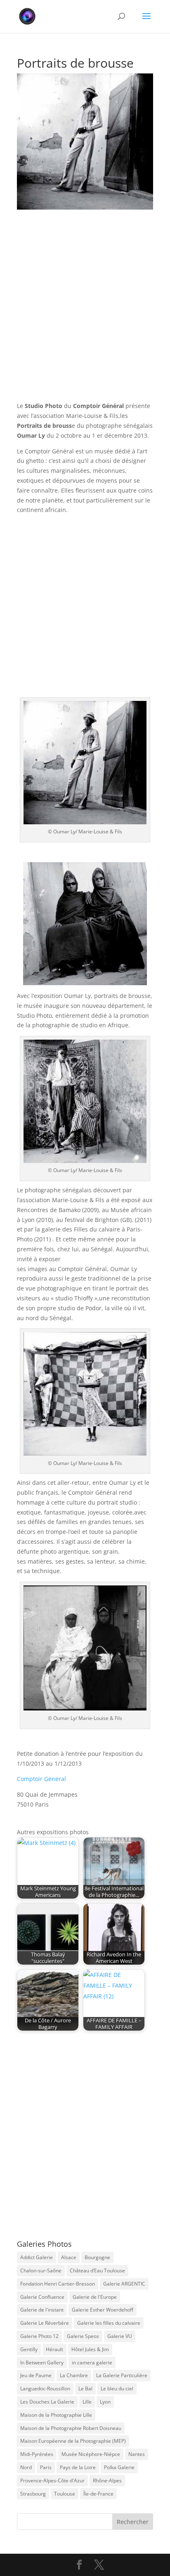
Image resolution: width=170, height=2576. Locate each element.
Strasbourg (33, 2494)
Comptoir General (41, 1779)
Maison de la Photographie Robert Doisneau (71, 2428)
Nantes (137, 2454)
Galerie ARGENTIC (124, 2284)
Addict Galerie (37, 2257)
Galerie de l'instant (42, 2310)
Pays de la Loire (78, 2467)
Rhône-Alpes (107, 2480)
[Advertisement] (85, 313)
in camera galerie (92, 2363)
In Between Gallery (42, 2363)
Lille (87, 2402)
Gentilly (29, 2349)
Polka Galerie (119, 2467)
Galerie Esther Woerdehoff (103, 2310)
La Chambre (74, 2375)
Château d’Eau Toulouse (97, 2271)
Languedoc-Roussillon (45, 2388)
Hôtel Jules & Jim (90, 2349)
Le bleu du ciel (117, 2388)
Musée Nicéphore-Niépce (91, 2454)
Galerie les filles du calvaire (109, 2323)
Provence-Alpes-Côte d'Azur (52, 2480)
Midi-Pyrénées (37, 2454)
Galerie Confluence (42, 2297)
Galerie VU (120, 2336)
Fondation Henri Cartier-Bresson (58, 2284)
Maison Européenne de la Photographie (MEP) (73, 2441)
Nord (26, 2467)
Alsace (69, 2257)
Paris (46, 2467)
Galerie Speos (83, 2336)
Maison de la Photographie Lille (56, 2415)
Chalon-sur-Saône (41, 2271)
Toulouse (65, 2494)
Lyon (105, 2402)
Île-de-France (98, 2494)
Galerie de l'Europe (95, 2297)
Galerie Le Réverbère (45, 2323)
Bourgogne (97, 2257)
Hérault (54, 2349)
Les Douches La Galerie (47, 2402)
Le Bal (85, 2388)
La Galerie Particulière (122, 2375)
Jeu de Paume (36, 2375)
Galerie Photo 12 (39, 2336)
